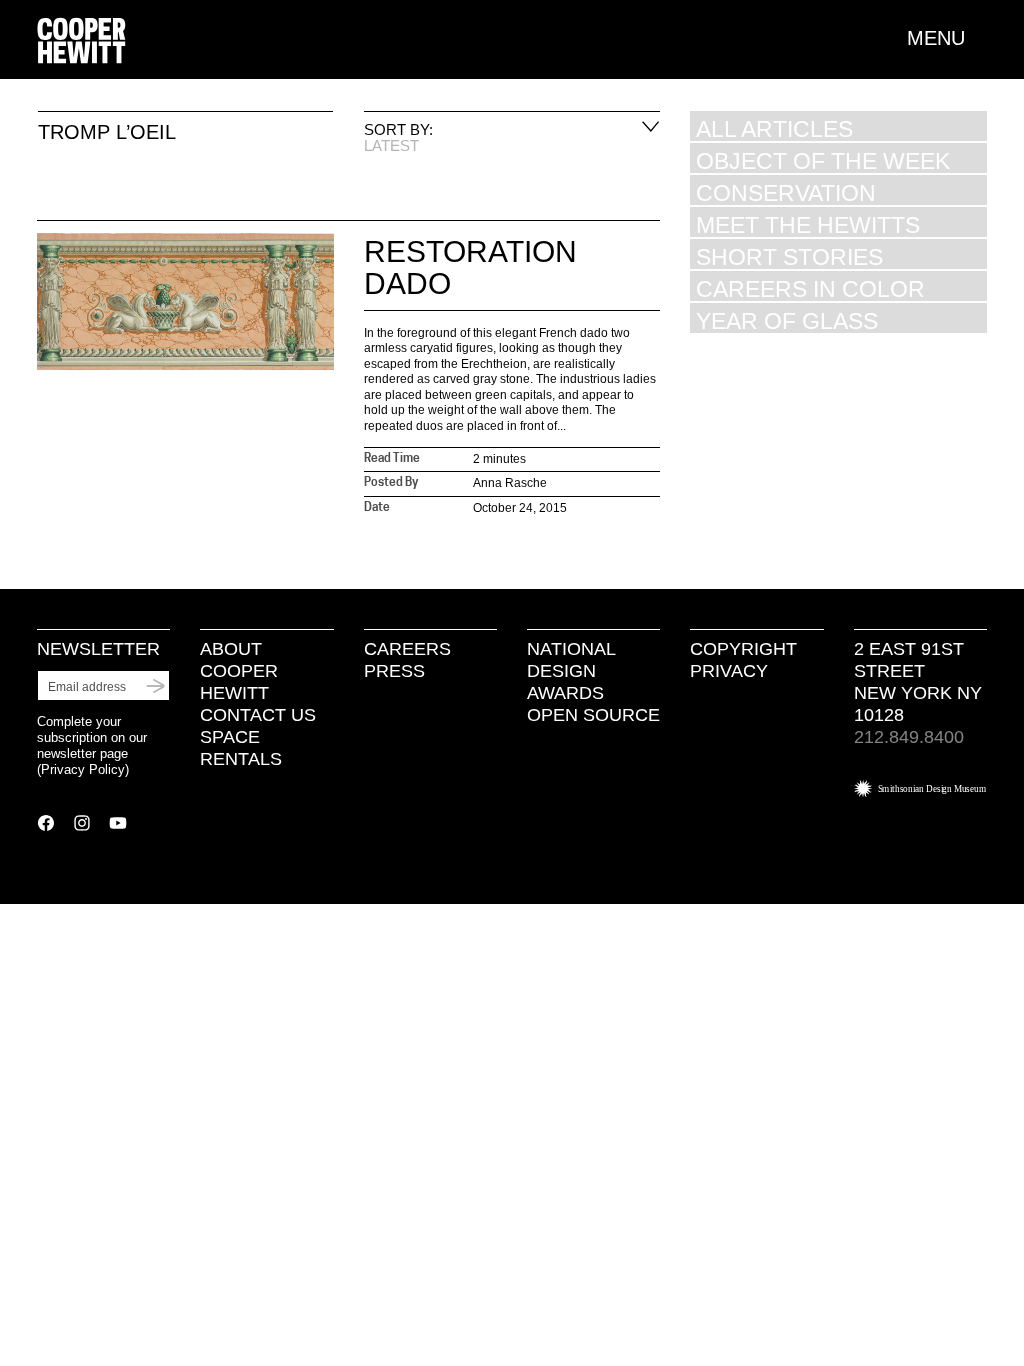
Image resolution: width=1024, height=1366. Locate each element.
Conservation (786, 192)
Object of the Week (823, 160)
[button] (947, 38)
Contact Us (258, 715)
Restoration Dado (470, 267)
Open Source (593, 715)
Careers (407, 649)
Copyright (743, 649)
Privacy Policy (83, 769)
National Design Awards (571, 671)
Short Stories (789, 256)
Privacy (729, 671)
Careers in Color (810, 288)
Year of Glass (787, 320)
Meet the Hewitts (808, 224)
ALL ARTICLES (774, 128)
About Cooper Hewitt (239, 671)
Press (394, 671)
